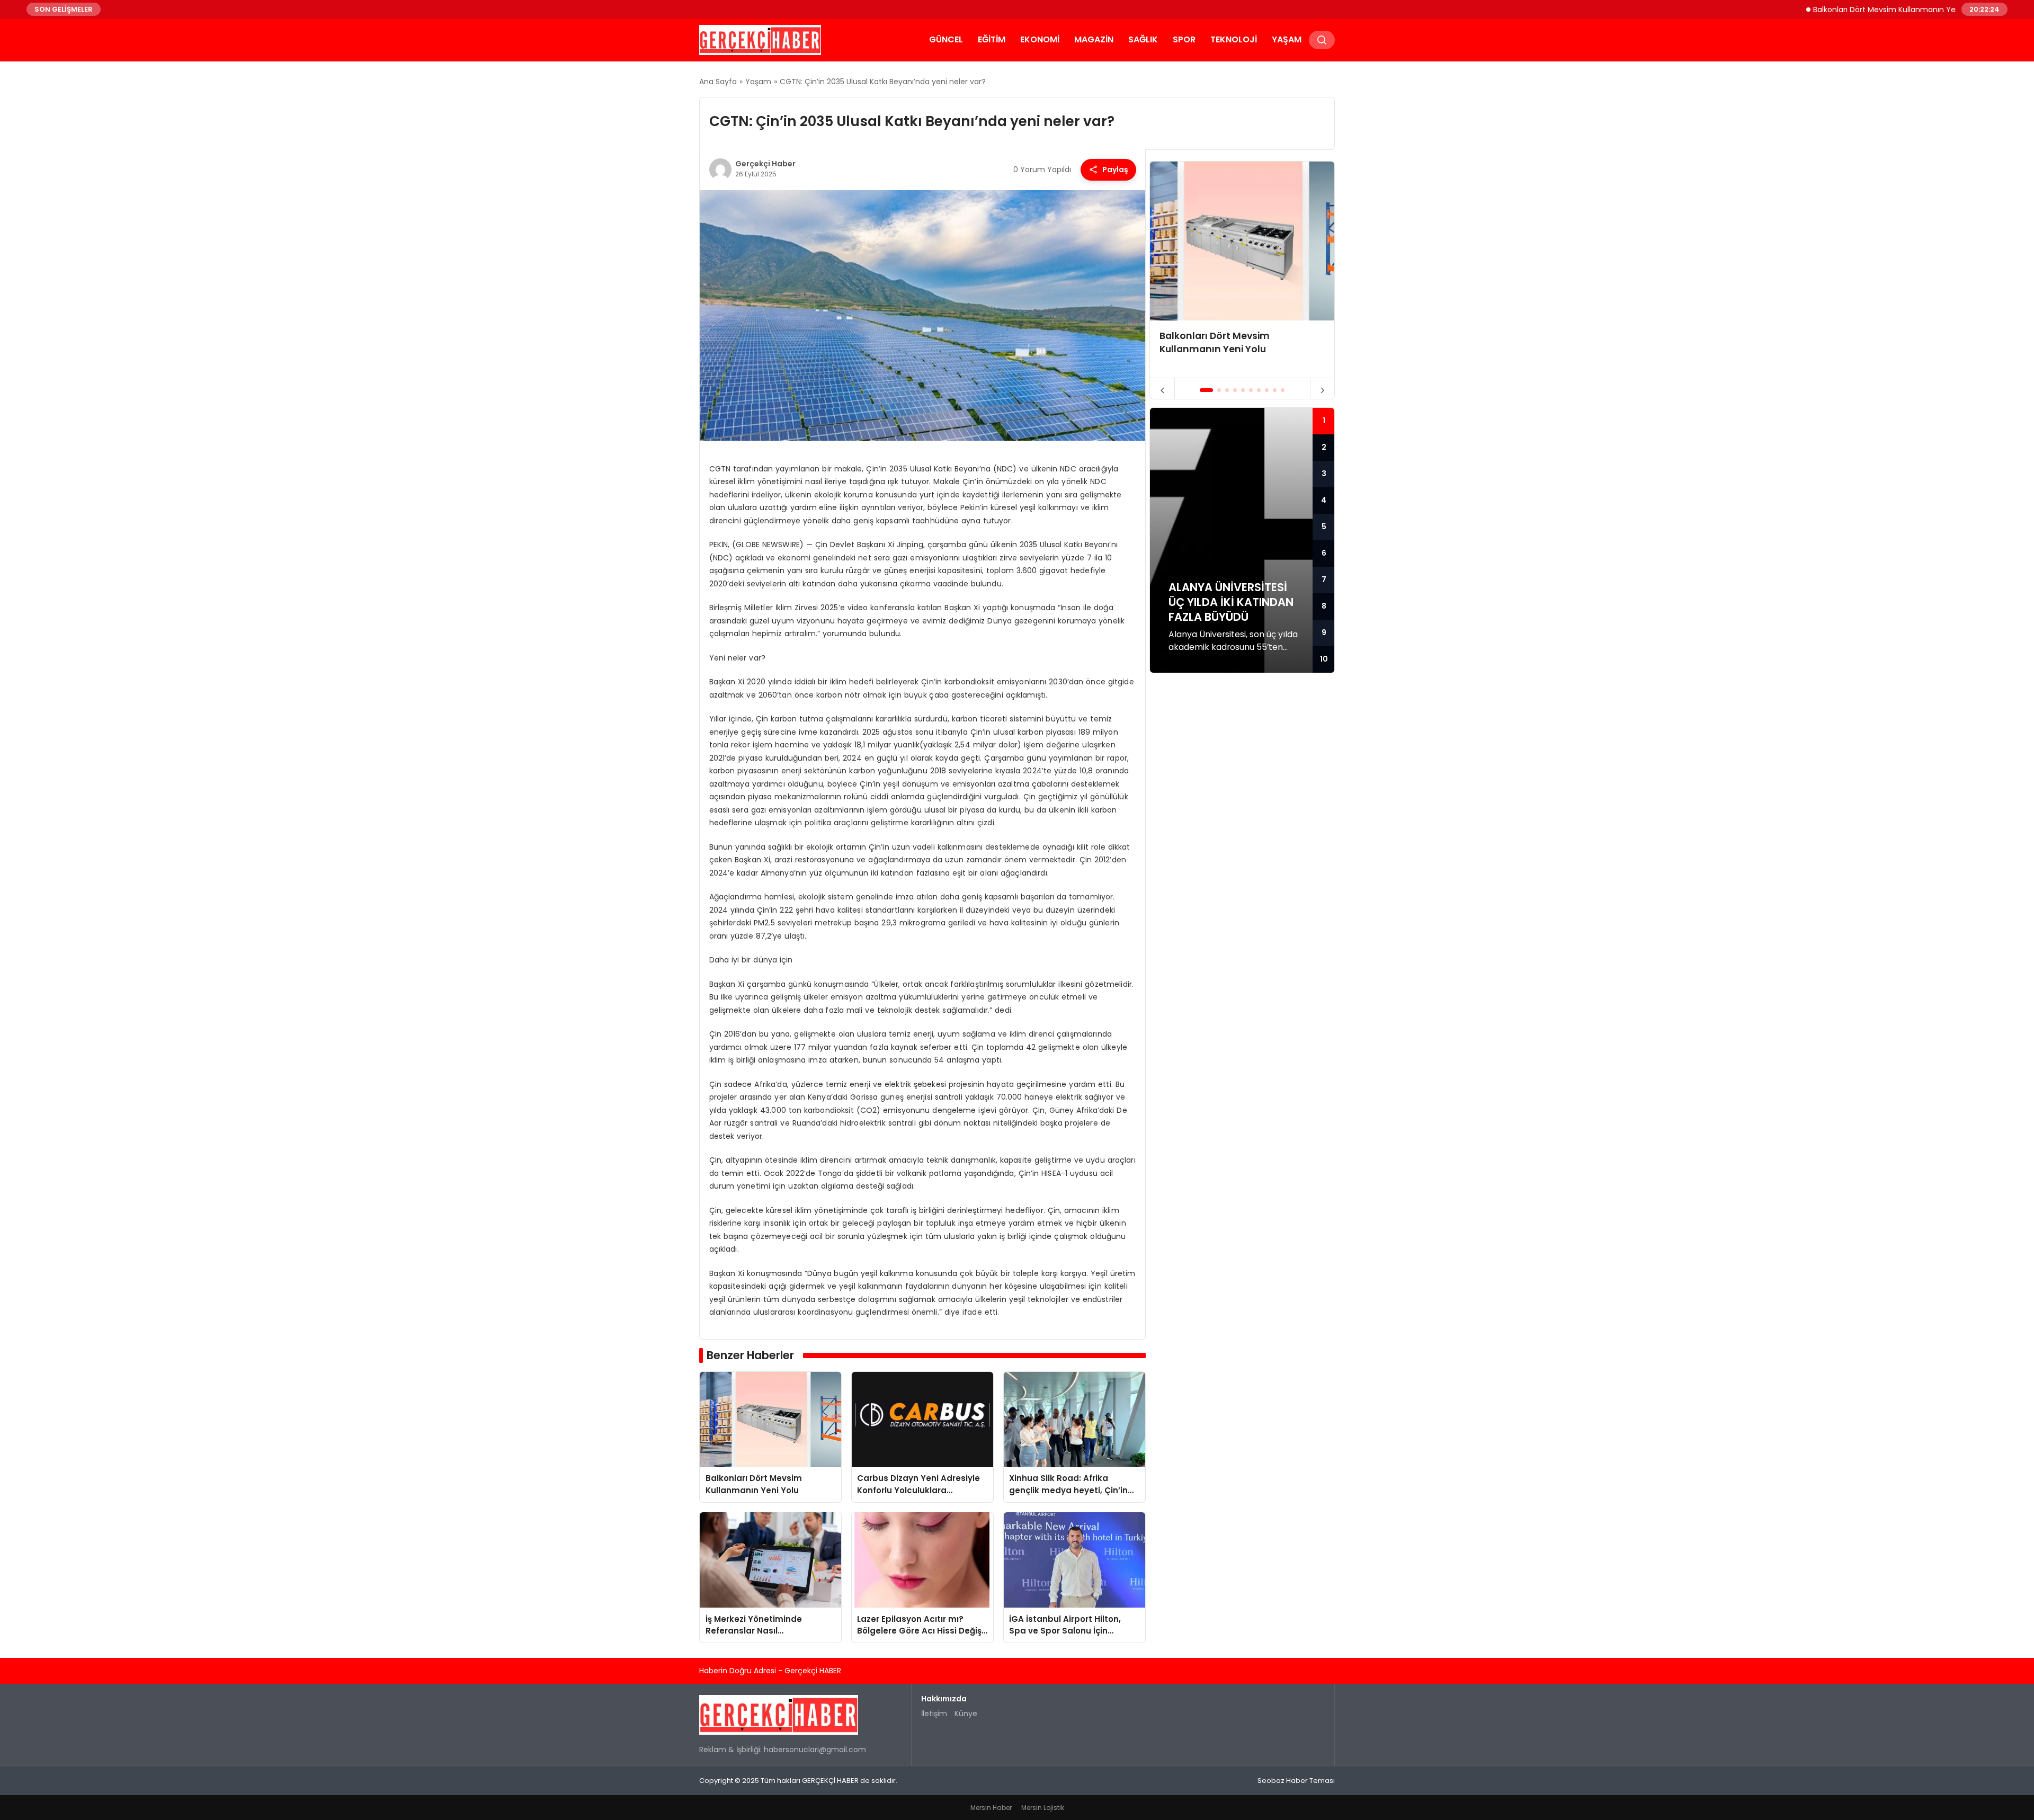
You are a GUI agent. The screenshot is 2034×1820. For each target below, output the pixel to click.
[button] (1206, 390)
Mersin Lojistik (1043, 1808)
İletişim (934, 1714)
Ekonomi (1040, 39)
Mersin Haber (991, 1808)
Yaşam (1287, 39)
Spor (1184, 39)
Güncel (946, 39)
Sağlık (1143, 39)
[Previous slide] (1162, 390)
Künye (966, 1714)
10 (1324, 659)
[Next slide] (1322, 390)
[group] (1242, 270)
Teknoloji (1234, 39)
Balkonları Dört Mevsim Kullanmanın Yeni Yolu (1838, 9)
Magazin (1094, 39)
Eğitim (992, 39)
